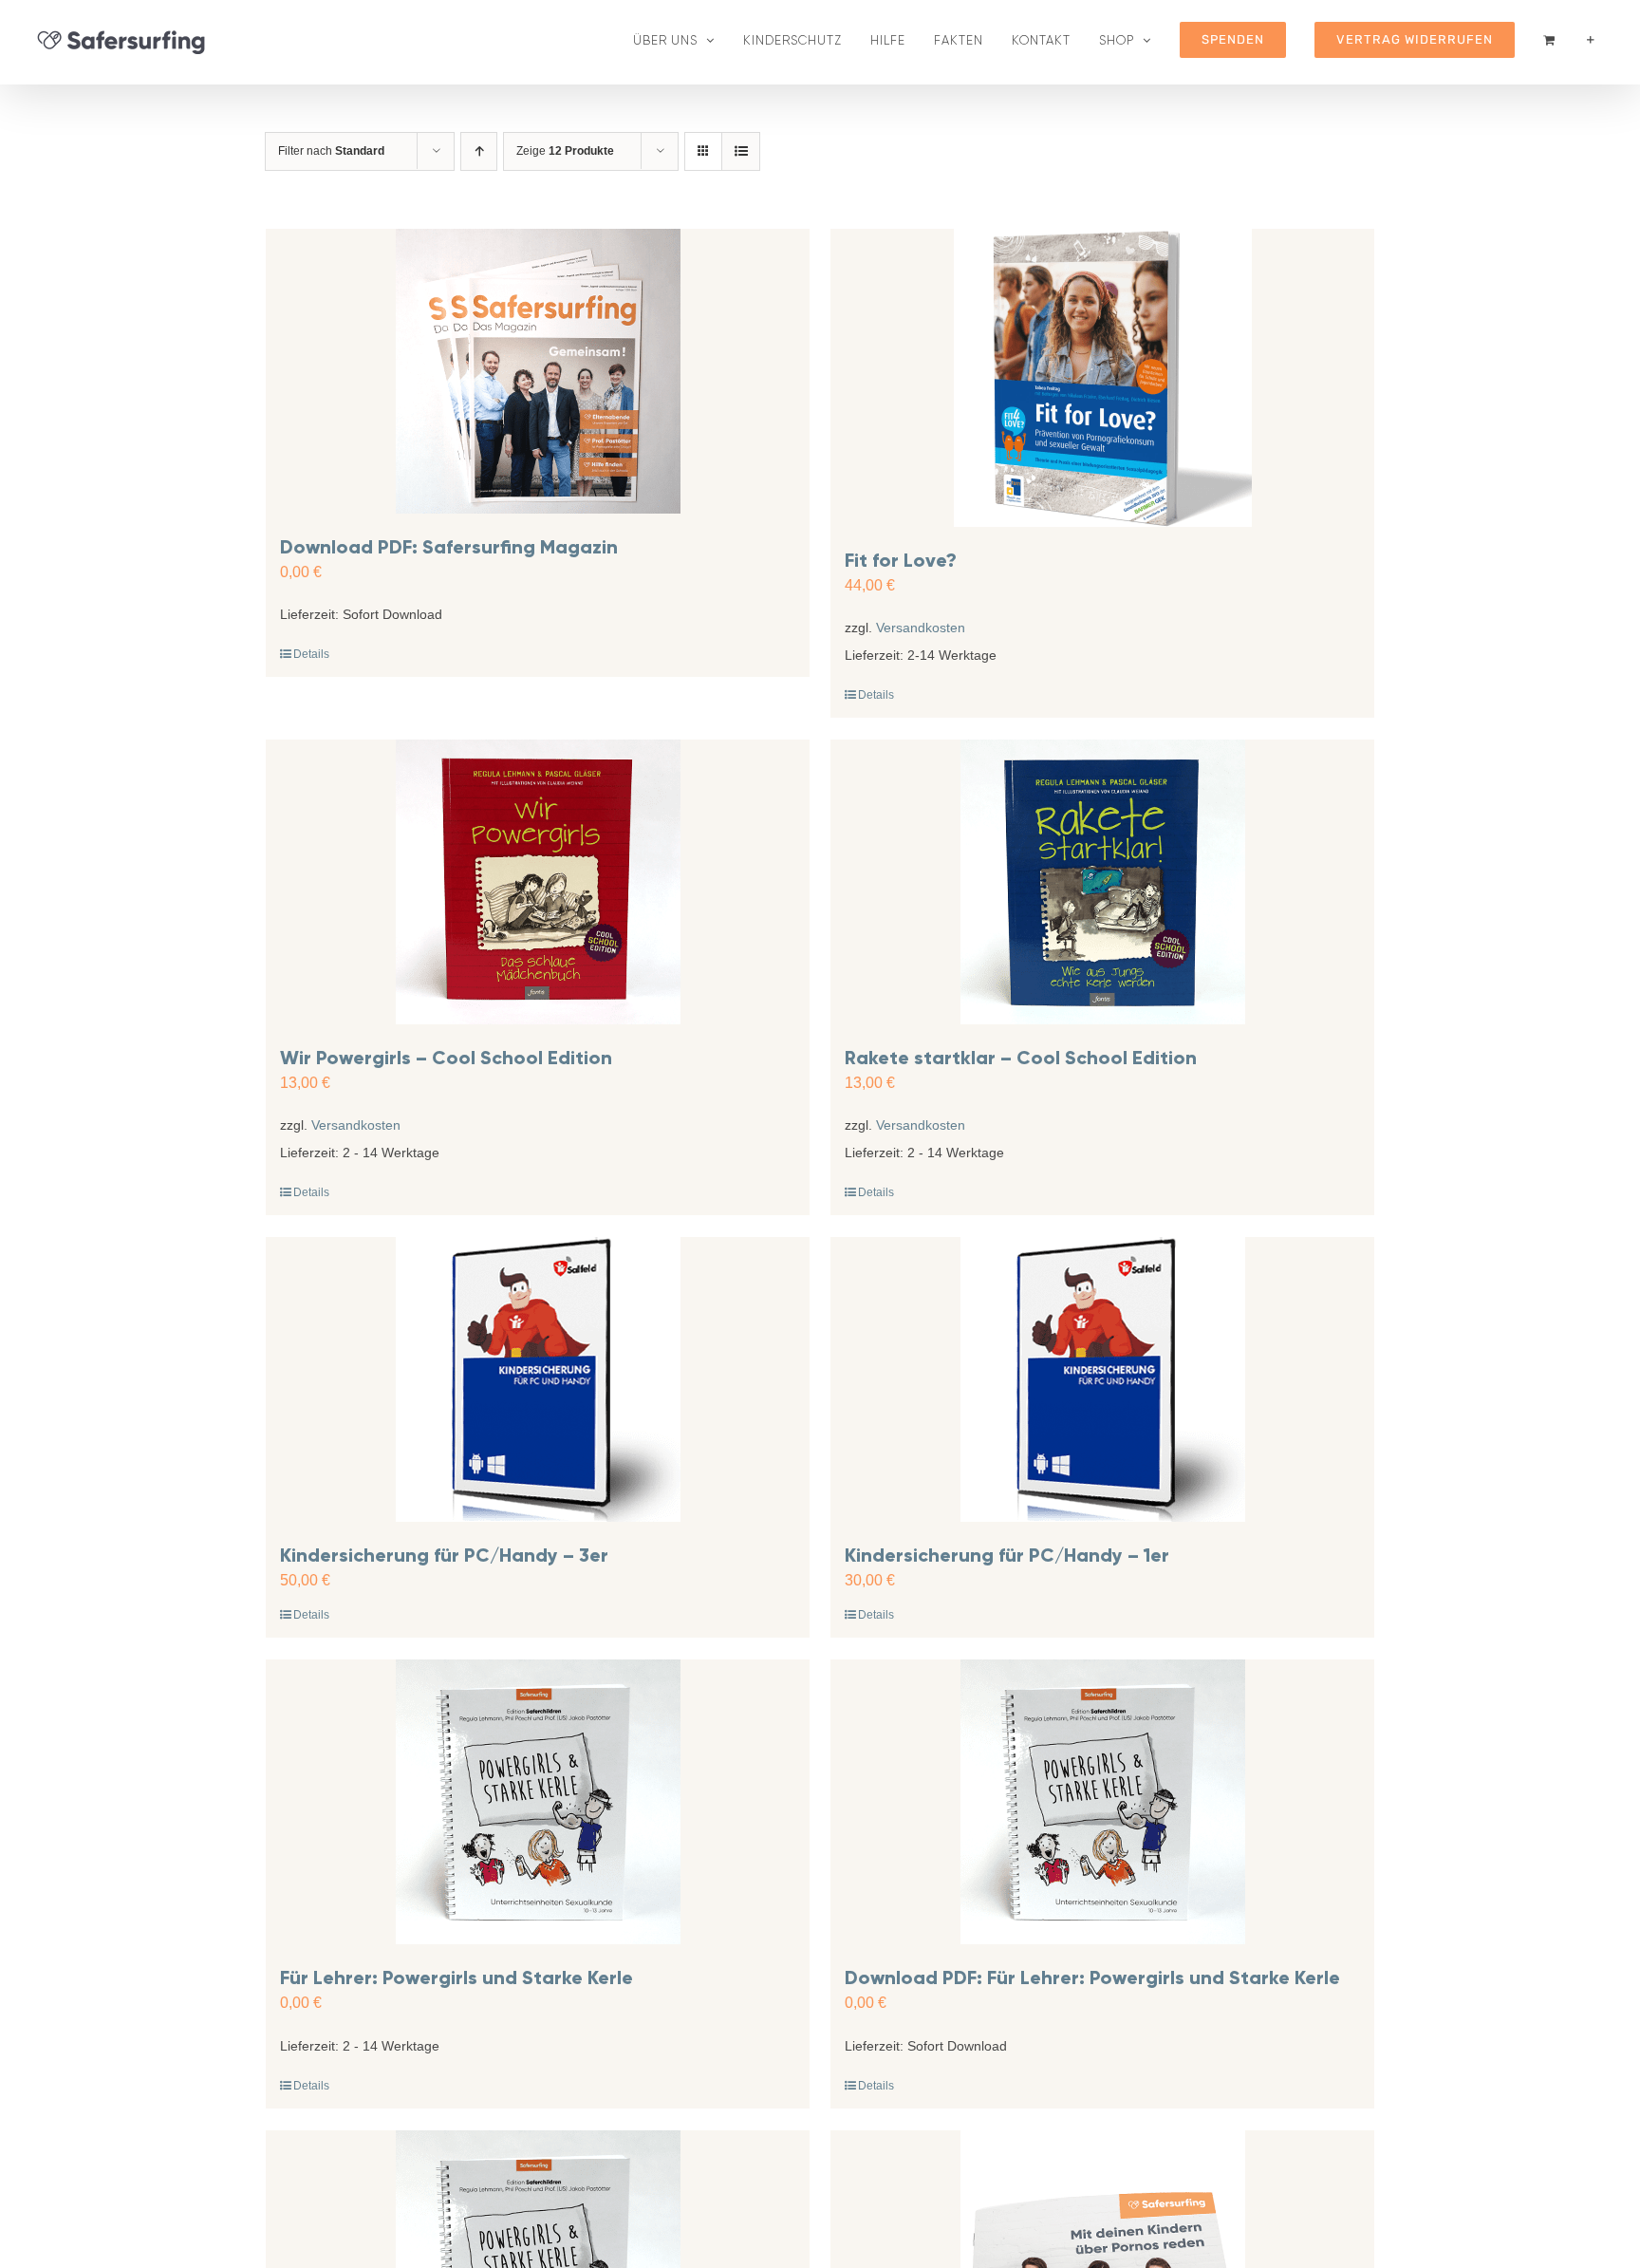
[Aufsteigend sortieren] (479, 151)
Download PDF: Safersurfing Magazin (449, 547)
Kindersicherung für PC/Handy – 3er (444, 1555)
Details (311, 654)
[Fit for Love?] (1102, 378)
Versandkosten (921, 628)
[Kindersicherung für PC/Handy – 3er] (538, 1379)
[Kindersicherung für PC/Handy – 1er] (1102, 1379)
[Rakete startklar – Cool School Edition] (1102, 882)
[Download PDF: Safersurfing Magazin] (538, 371)
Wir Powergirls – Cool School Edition (446, 1058)
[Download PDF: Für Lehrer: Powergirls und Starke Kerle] (1102, 1802)
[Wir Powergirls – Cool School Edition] (538, 882)
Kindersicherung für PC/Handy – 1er (1007, 1555)
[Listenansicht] (741, 151)
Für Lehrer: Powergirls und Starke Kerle (457, 1977)
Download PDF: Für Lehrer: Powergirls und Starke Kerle (1092, 1977)
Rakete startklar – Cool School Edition (1021, 1058)
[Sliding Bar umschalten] (1591, 40)
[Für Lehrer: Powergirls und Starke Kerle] (538, 1802)
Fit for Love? (901, 560)
